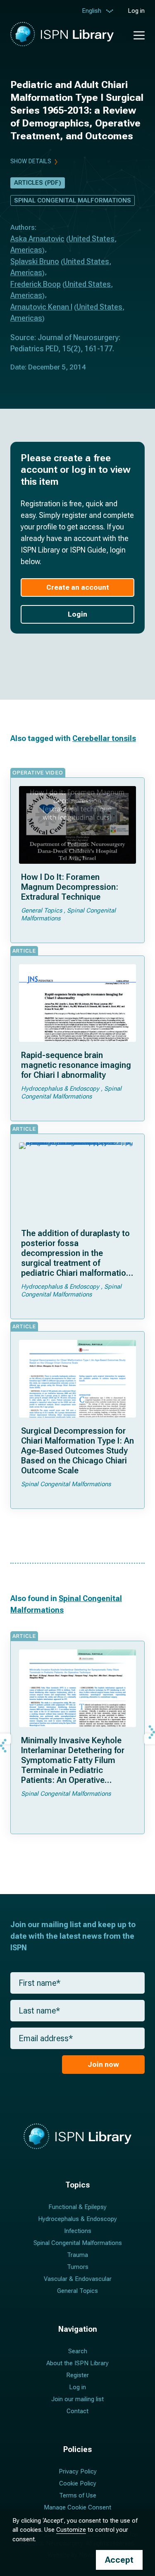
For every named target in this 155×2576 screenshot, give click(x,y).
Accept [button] (119, 2560)
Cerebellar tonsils (104, 738)
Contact (77, 2411)
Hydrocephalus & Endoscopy (77, 2219)
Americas (26, 250)
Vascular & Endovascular (78, 2279)
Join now (103, 2064)
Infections (78, 2231)
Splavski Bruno (35, 261)
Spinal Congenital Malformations (73, 200)
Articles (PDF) (38, 183)
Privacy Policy (78, 2471)
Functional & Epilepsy (77, 2207)
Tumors (78, 2267)
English (92, 11)
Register (77, 2375)
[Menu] (135, 34)
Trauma (77, 2255)
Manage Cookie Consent (77, 2507)
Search (78, 2351)
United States (92, 239)
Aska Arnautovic (37, 239)
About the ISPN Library (77, 2363)
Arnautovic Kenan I (41, 307)
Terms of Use (78, 2495)
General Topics (77, 2291)
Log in (136, 11)
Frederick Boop (36, 284)
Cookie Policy (78, 2483)
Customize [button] (71, 2530)
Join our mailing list (77, 2399)
